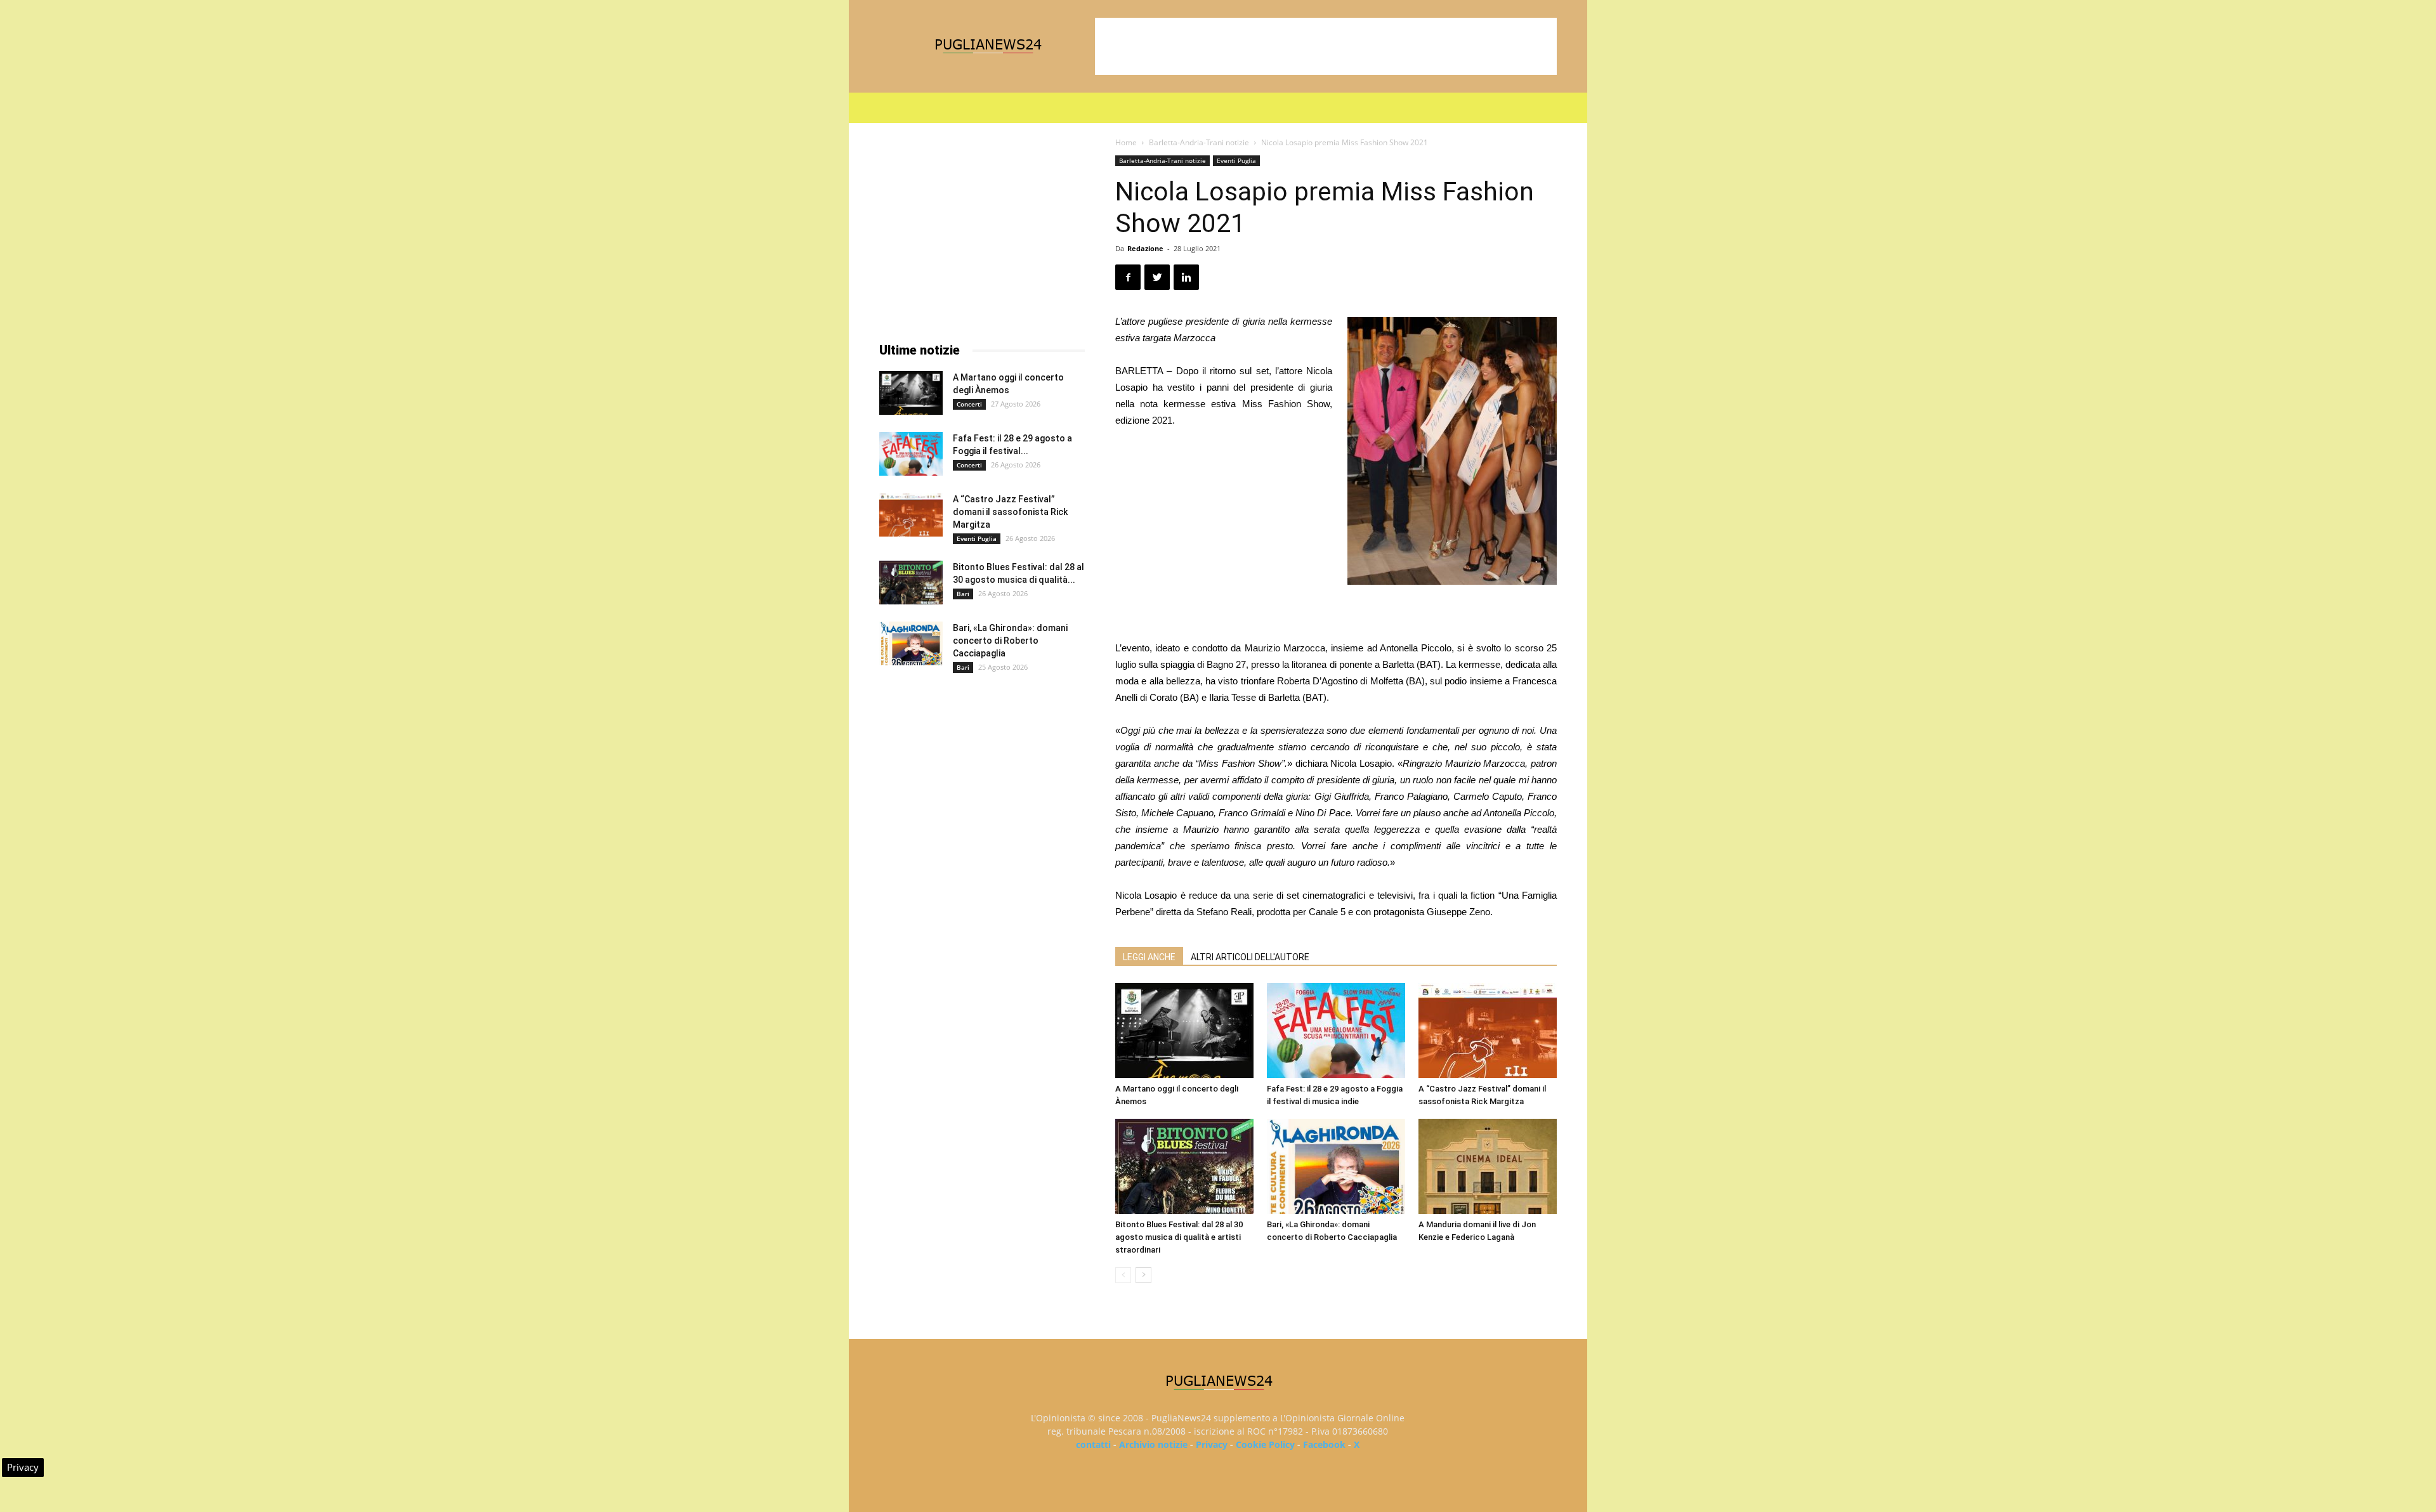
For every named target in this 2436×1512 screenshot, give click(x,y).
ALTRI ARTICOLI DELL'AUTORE (1250, 957)
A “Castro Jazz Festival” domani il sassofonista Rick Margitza (1010, 512)
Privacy (1212, 1444)
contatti (1093, 1444)
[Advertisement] (1326, 46)
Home (1126, 142)
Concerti (969, 404)
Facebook (1324, 1444)
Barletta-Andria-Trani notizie (1199, 142)
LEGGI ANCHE (1149, 957)
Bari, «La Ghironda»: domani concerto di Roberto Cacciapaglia (1010, 641)
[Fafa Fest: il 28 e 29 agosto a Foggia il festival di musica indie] (1336, 1031)
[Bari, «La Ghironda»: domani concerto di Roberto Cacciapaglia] (1336, 1166)
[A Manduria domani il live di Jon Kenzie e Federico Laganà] (1488, 1166)
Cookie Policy (1265, 1444)
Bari (963, 594)
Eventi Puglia (1236, 160)
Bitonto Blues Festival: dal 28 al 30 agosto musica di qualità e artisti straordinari (1179, 1237)
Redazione (1145, 248)
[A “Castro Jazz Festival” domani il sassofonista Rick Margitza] (1488, 1031)
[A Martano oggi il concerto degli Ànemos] (1184, 1031)
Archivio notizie (1153, 1444)
